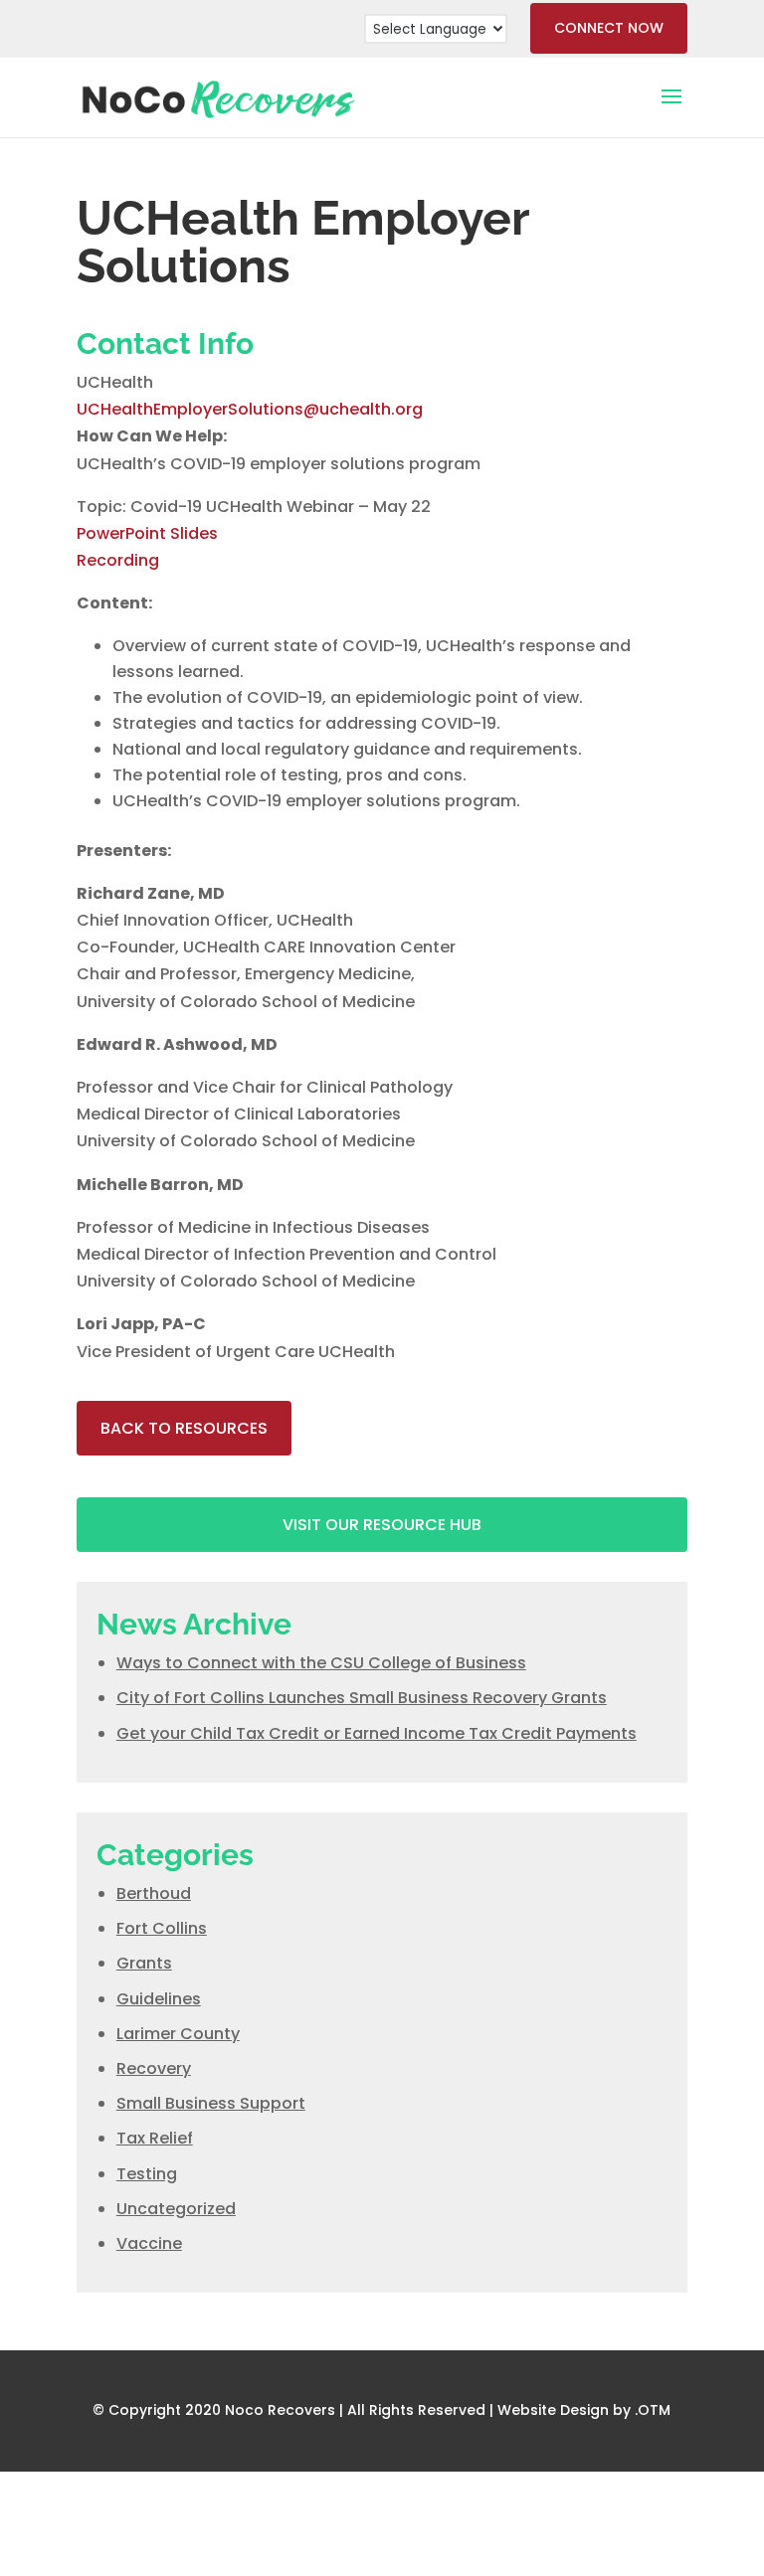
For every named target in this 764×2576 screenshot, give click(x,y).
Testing (147, 2174)
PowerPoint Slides (147, 533)
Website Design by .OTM (584, 2410)
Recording (118, 560)
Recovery (154, 2068)
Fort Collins (162, 1928)
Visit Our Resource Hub (382, 1525)
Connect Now (609, 28)
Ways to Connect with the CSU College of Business (321, 1663)
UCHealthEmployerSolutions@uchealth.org (250, 409)
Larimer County (178, 2034)
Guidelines (159, 1999)
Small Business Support (211, 2103)
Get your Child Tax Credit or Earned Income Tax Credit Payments (377, 1733)
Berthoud (154, 1893)
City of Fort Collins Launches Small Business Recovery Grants (362, 1698)
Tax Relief (155, 2138)
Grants (144, 1963)
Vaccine (149, 2243)
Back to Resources (184, 1428)
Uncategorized (176, 2209)
